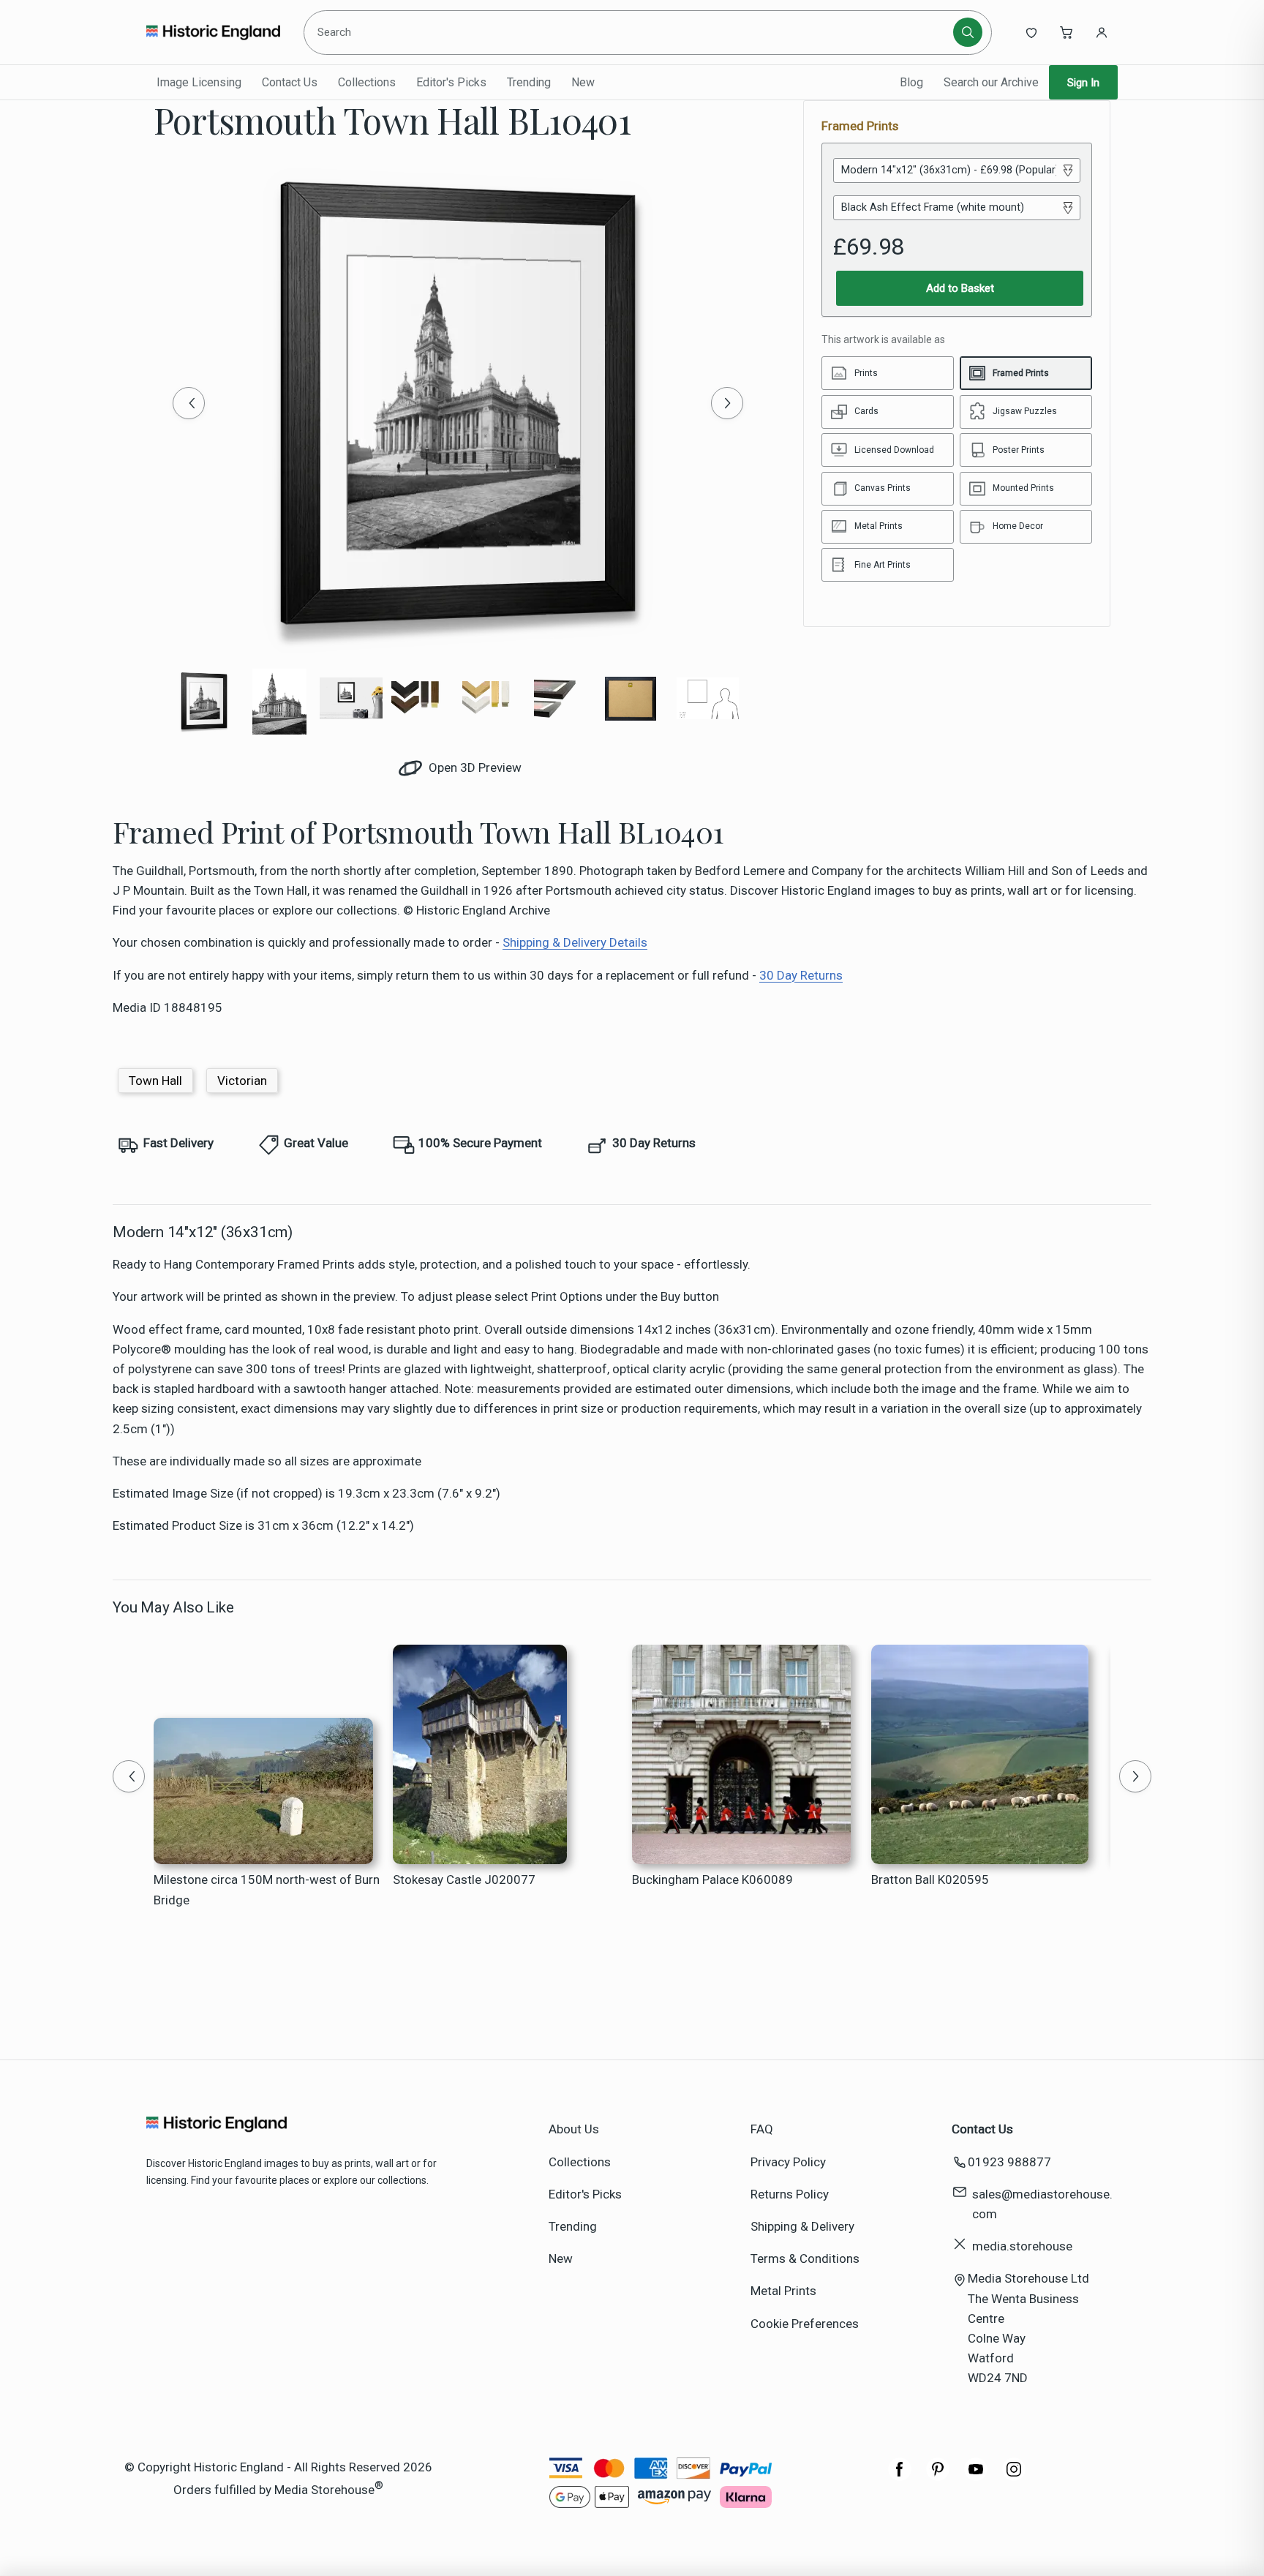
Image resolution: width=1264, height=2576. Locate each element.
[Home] (213, 32)
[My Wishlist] (1031, 32)
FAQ (762, 2129)
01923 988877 (1009, 2162)
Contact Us (290, 82)
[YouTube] (976, 2477)
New (583, 82)
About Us (574, 2129)
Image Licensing (199, 82)
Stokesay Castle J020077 (464, 1880)
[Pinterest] (938, 2477)
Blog (911, 82)
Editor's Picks (451, 82)
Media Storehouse (324, 2489)
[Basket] (1066, 32)
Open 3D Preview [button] (474, 767)
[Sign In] (1102, 32)
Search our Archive (991, 82)
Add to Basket (960, 288)
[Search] (968, 32)
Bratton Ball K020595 (930, 1880)
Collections (367, 82)
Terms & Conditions (805, 2258)
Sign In (1083, 83)
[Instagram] (1014, 2477)
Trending (529, 82)
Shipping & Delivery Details (575, 942)
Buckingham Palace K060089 (712, 1880)
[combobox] (631, 32)
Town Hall (155, 1081)
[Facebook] (900, 2477)
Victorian (242, 1081)
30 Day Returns (801, 975)
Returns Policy (790, 2194)
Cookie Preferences (805, 2324)
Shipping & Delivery (802, 2226)
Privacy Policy (788, 2162)
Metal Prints (783, 2291)
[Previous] (189, 403)
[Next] (727, 403)
